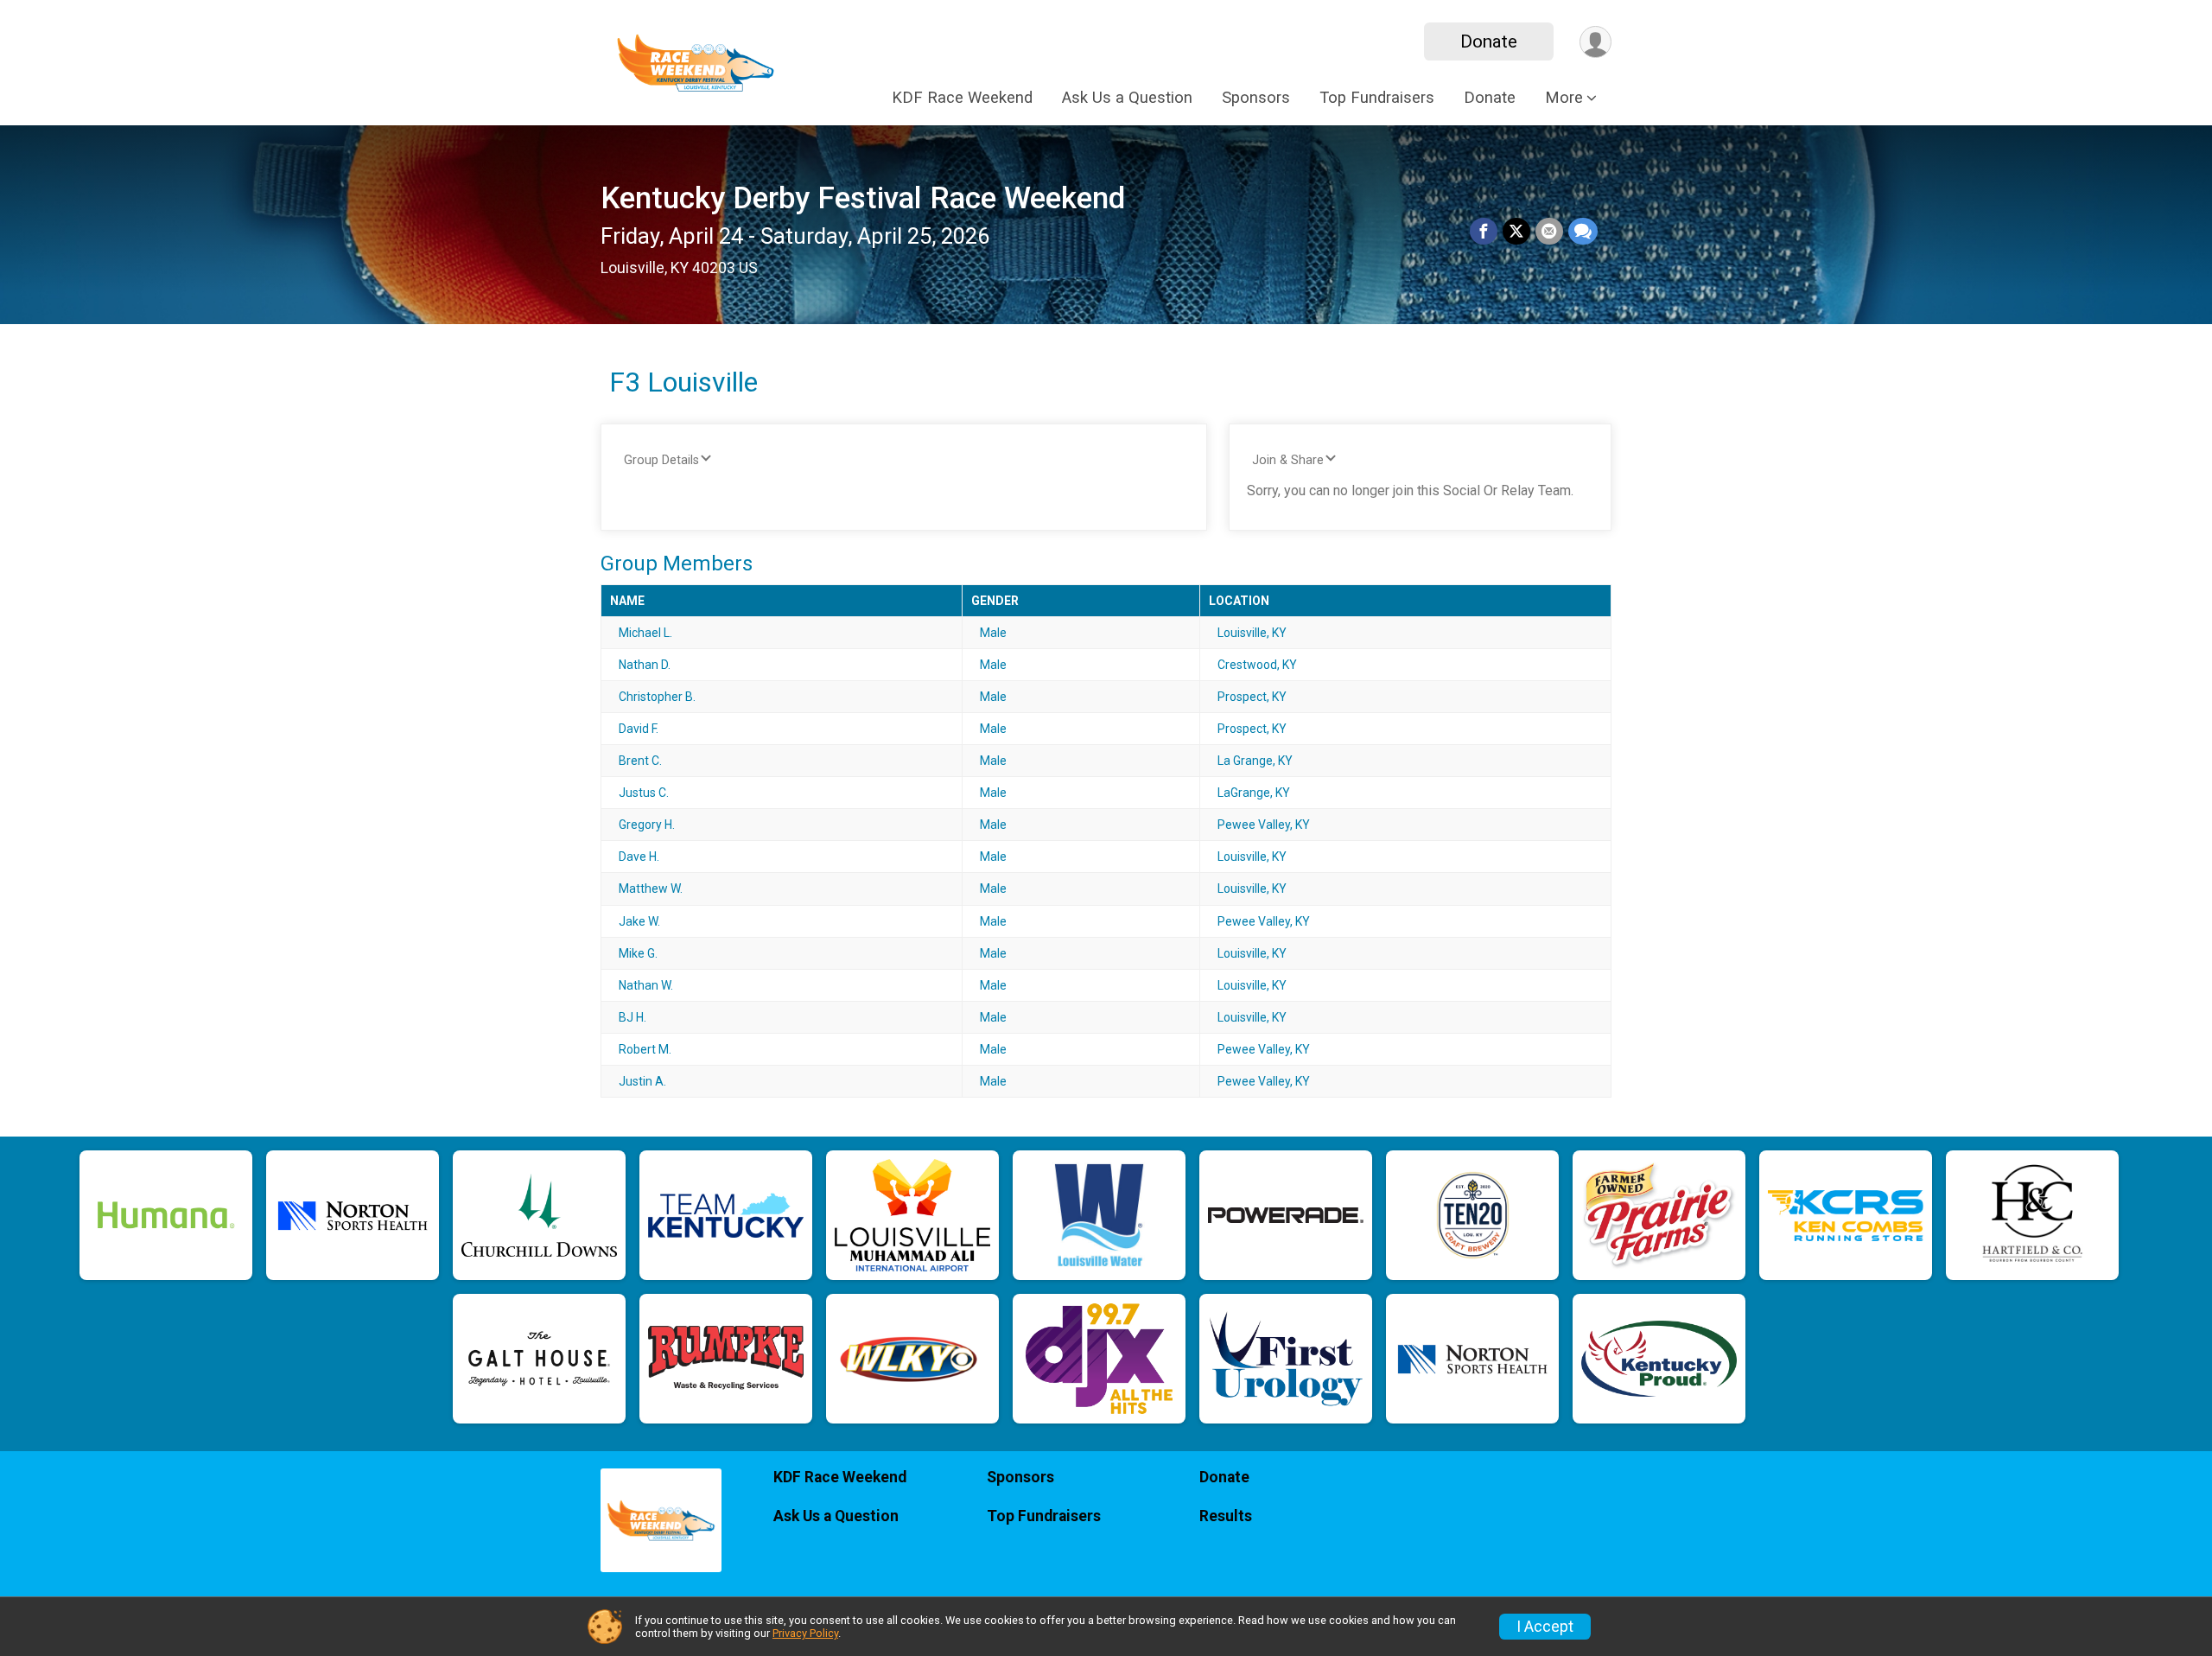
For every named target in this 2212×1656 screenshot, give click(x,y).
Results (1226, 1516)
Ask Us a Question (1127, 98)
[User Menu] (1595, 42)
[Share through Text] (1583, 232)
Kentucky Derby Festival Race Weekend (863, 198)
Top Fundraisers (1377, 98)
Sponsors (1256, 98)
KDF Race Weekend (962, 98)
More (1564, 98)
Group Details (661, 460)
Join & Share (1288, 460)
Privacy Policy (805, 1633)
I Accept (1545, 1627)
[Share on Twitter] (1516, 232)
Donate (1489, 41)
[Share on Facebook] (1484, 232)
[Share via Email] (1549, 232)
